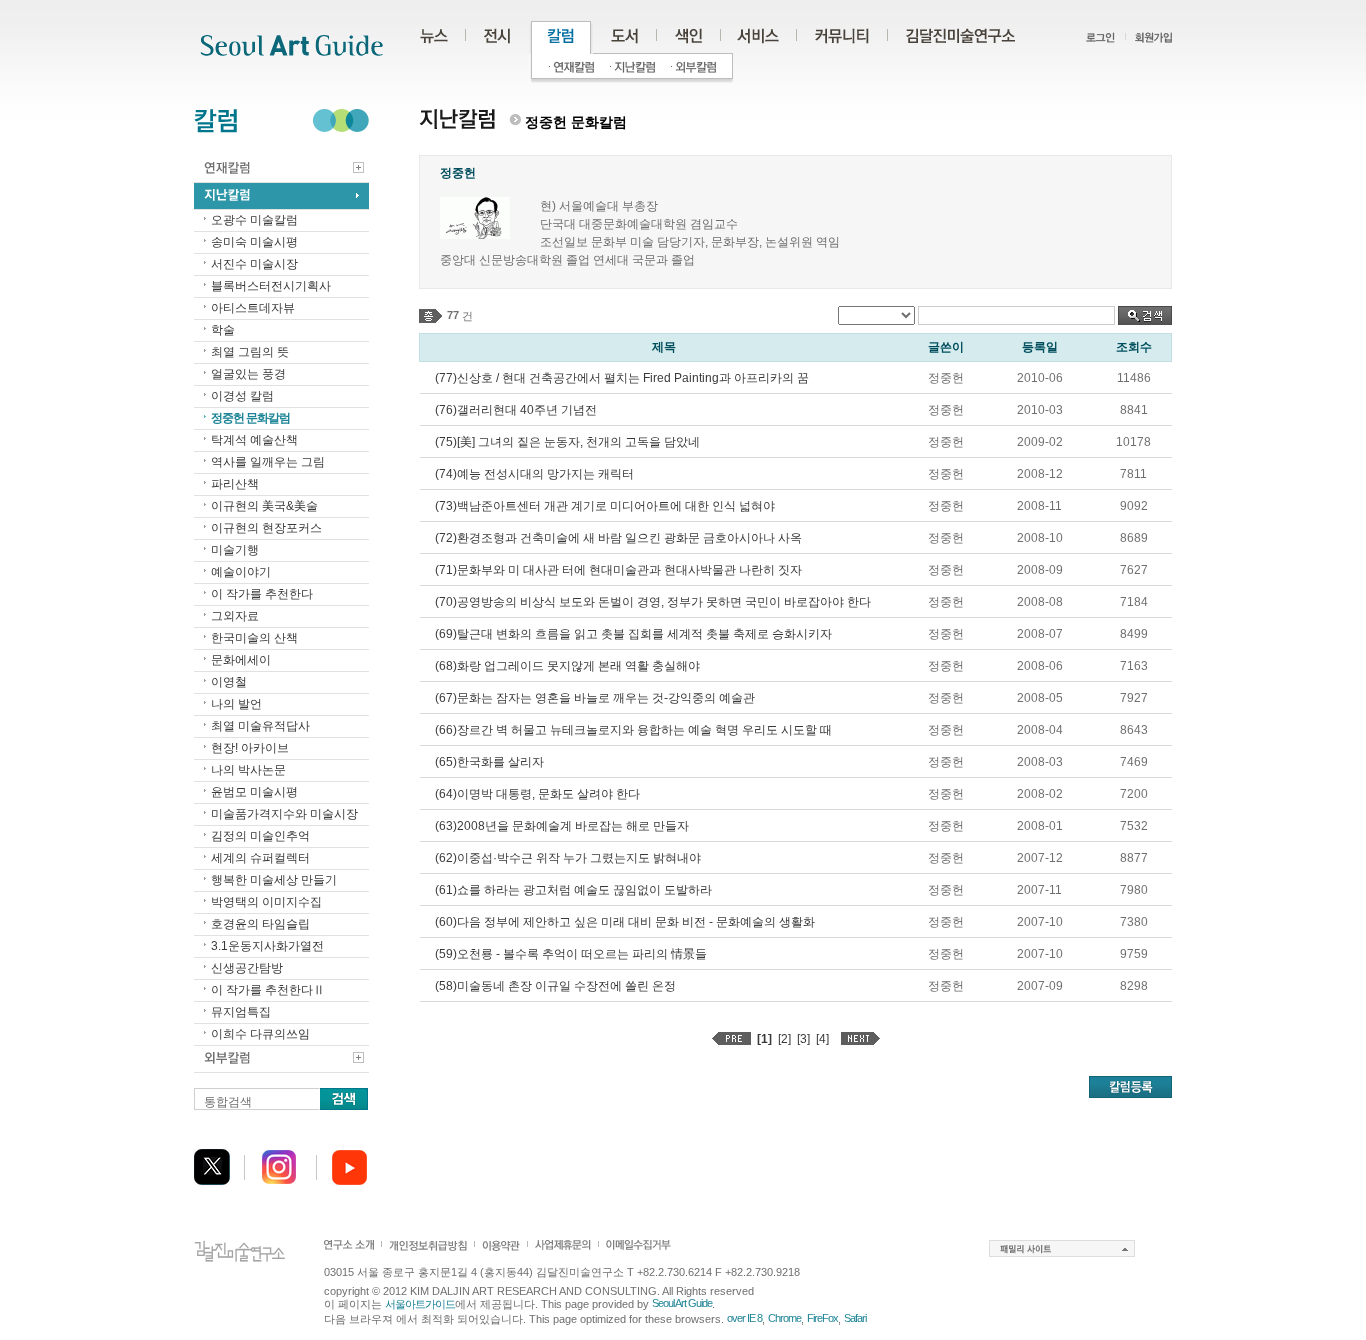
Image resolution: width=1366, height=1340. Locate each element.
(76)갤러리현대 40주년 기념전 (516, 410)
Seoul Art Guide (682, 1303)
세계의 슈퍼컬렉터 (260, 858)
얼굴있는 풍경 (248, 374)
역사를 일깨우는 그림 (268, 462)
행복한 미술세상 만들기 (274, 880)
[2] (784, 1039)
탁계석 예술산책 (254, 440)
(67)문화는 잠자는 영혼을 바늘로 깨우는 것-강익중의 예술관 (595, 698)
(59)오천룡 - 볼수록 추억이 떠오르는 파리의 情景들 (571, 954)
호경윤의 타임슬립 (260, 924)
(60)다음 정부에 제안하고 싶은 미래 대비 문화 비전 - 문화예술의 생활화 (625, 922)
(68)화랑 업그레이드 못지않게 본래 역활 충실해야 (567, 666)
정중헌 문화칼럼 (250, 418)
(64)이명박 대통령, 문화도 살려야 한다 (537, 794)
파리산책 (235, 484)
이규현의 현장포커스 (266, 528)
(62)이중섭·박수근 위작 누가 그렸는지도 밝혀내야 (568, 858)
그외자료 (235, 616)
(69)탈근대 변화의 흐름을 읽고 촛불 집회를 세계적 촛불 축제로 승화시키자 (633, 634)
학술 (223, 330)
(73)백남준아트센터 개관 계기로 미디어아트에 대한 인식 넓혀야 (605, 506)
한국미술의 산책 (254, 638)
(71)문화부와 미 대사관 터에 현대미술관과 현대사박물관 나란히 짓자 (618, 570)
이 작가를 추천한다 (262, 594)
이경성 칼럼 (242, 396)
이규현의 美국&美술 (264, 506)
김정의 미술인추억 (260, 836)
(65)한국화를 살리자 (489, 762)
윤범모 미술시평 (254, 792)
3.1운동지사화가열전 (267, 946)
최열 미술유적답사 (260, 726)
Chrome (784, 1318)
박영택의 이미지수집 (266, 902)
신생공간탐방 (247, 968)
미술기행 (235, 550)
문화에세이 (241, 660)
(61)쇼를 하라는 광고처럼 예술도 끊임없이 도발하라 (573, 890)
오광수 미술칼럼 (254, 220)
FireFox (822, 1318)
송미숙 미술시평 (254, 242)
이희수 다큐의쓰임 (260, 1034)
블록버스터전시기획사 (271, 286)
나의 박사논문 (248, 770)
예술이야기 (241, 572)
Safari (855, 1318)
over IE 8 (744, 1318)
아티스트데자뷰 (253, 308)
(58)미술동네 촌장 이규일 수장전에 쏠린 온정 (555, 986)
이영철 (229, 682)
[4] (822, 1039)
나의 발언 (236, 704)
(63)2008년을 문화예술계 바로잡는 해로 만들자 (562, 826)
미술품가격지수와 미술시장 (284, 814)
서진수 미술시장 (254, 264)
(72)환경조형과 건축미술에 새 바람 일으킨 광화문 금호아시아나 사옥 (618, 538)
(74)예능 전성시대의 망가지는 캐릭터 (534, 474)
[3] (803, 1039)
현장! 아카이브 (250, 748)
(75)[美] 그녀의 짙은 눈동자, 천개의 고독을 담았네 (567, 442)
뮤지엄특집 (241, 1012)
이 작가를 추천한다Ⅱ (268, 990)
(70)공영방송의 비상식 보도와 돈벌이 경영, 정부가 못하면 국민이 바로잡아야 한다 (653, 602)
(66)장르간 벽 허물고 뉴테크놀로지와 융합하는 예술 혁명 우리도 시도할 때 (633, 730)
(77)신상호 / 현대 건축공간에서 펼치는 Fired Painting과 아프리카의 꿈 (622, 378)
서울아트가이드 (420, 1304)
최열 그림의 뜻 (250, 352)
